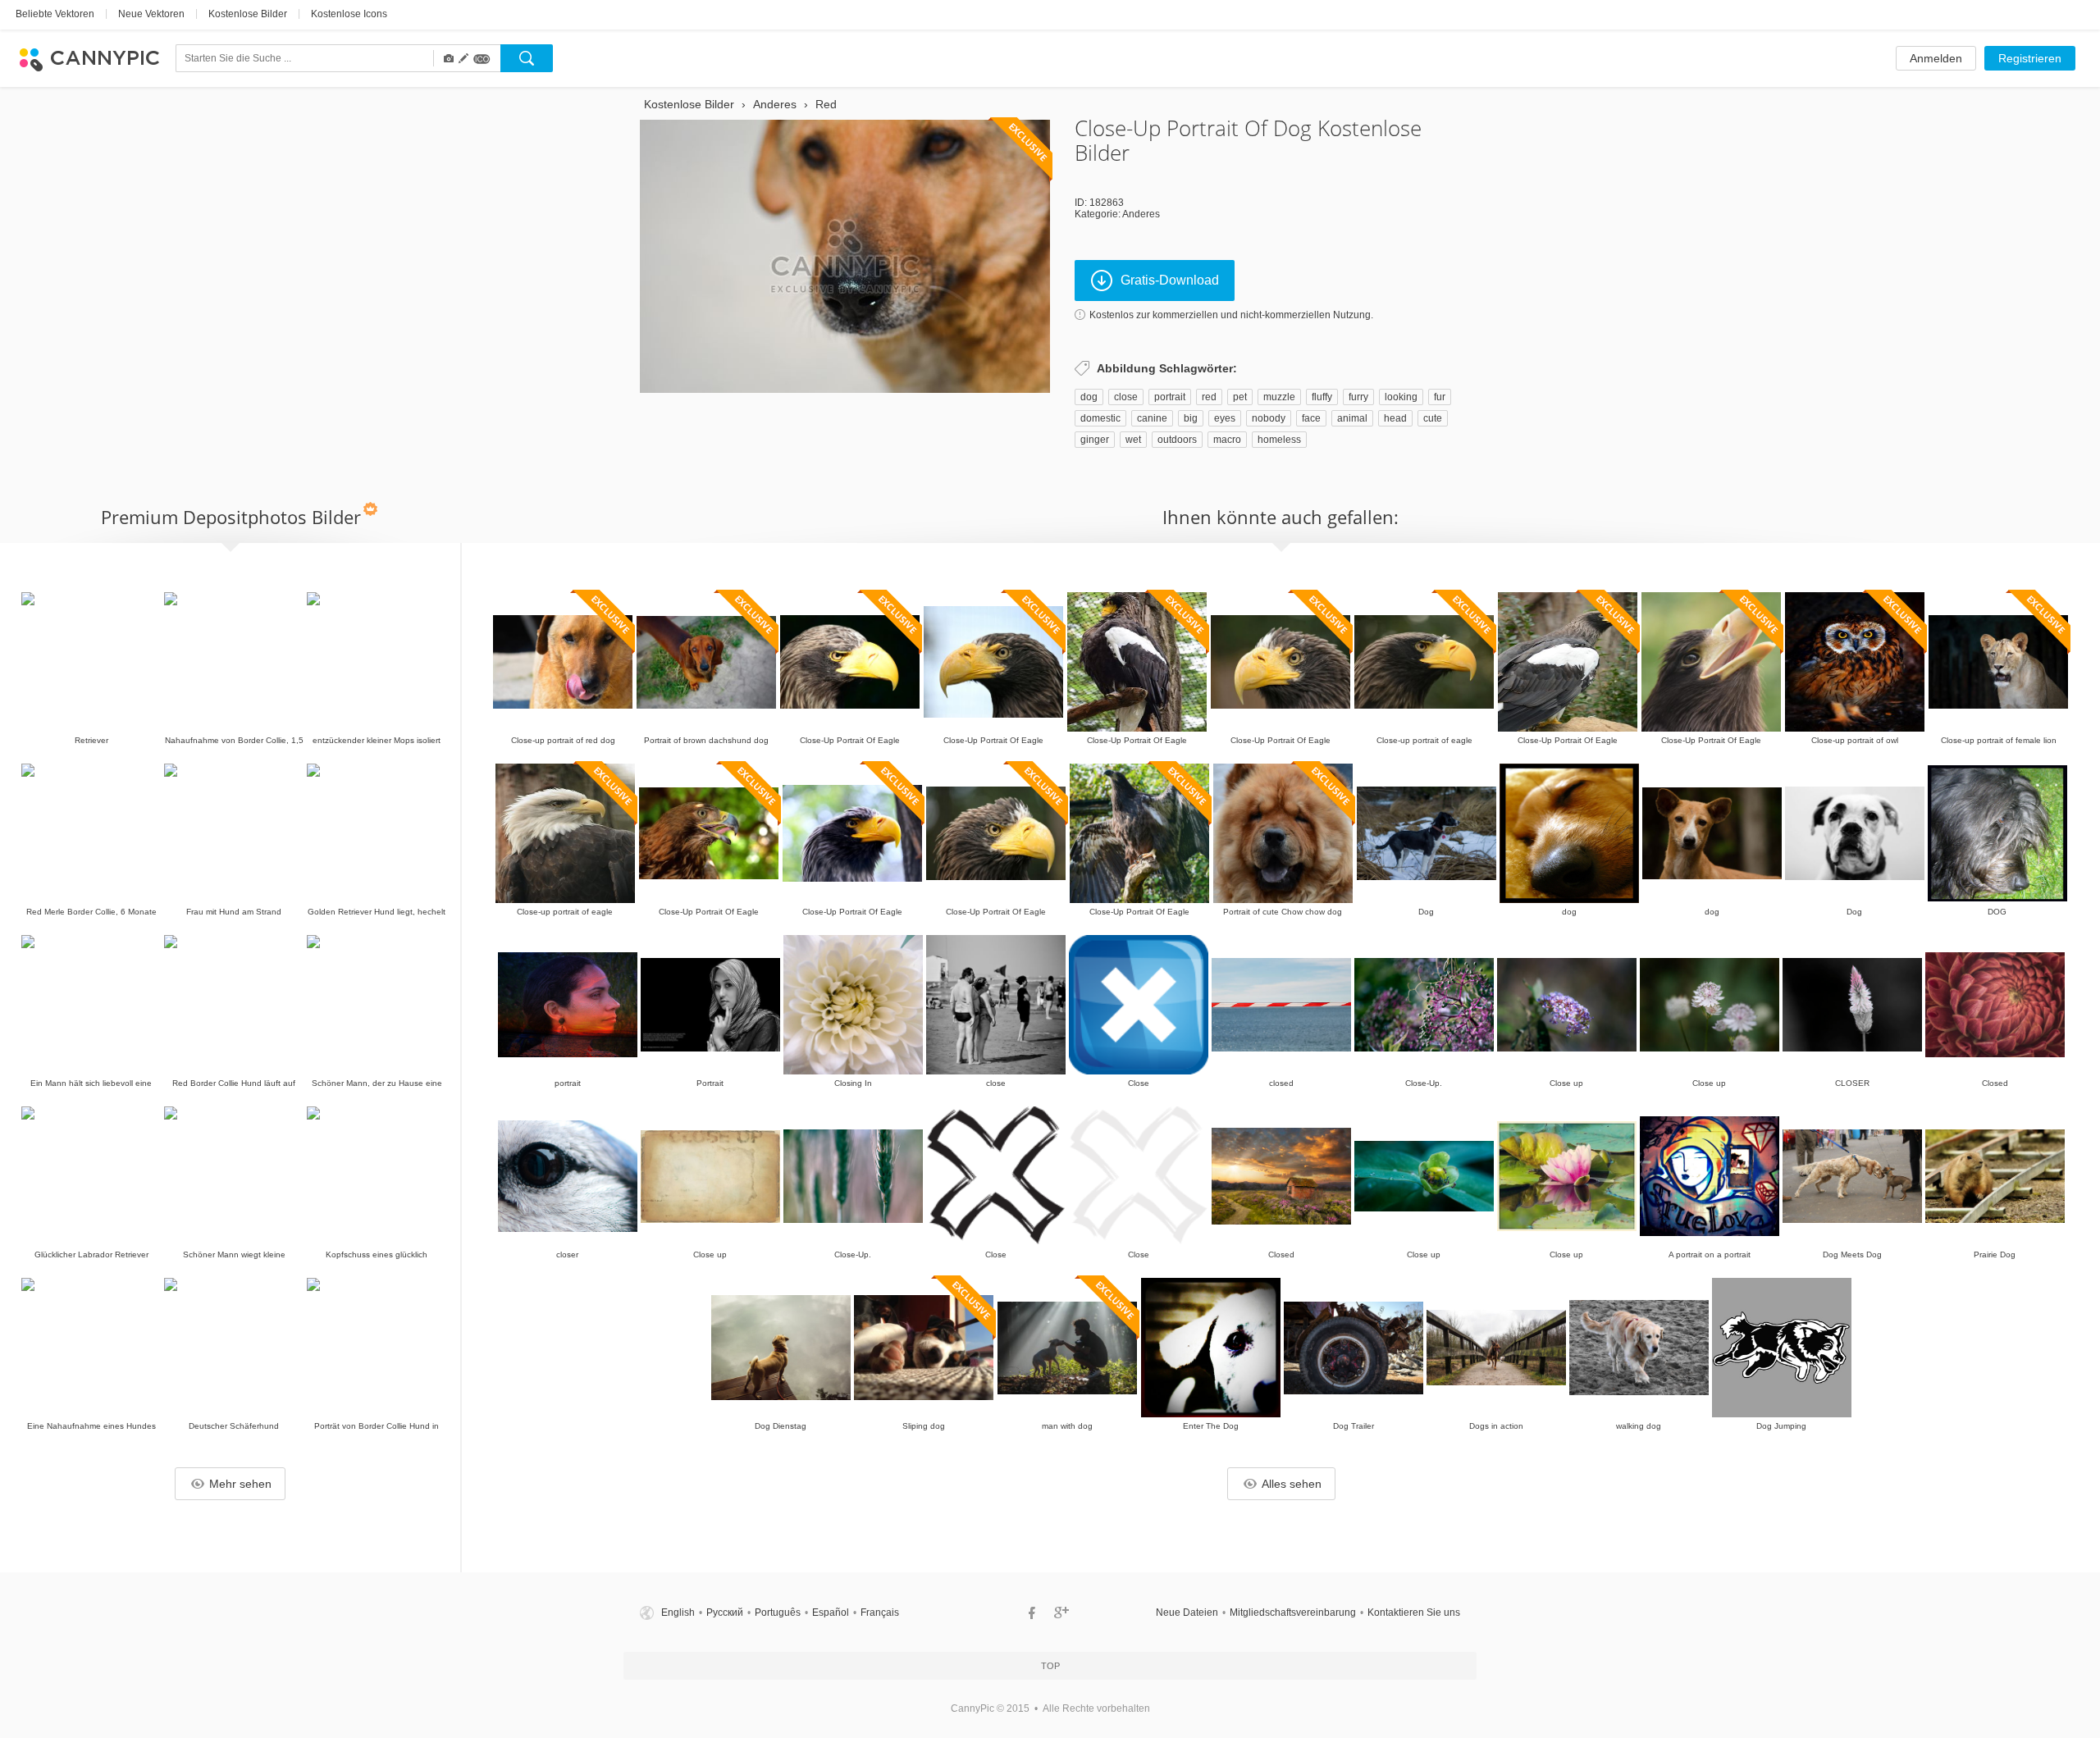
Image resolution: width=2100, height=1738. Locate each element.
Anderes (1141, 214)
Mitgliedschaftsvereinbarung (1293, 1613)
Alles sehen (1292, 1484)
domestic (1100, 418)
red (1209, 397)
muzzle (1279, 397)
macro (1227, 440)
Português (778, 1613)
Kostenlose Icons (349, 14)
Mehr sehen (240, 1484)
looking (1401, 397)
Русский (725, 1613)
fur (1440, 397)
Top (1050, 1666)
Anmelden (1936, 58)
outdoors (1177, 440)
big (1191, 418)
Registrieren (2030, 58)
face (1311, 418)
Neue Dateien (1187, 1613)
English (678, 1613)
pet (1240, 397)
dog (1089, 397)
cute (1433, 418)
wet (1133, 440)
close (1126, 397)
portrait (1170, 397)
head (1395, 418)
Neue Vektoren (151, 14)
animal (1352, 418)
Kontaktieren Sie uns (1414, 1613)
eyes (1225, 418)
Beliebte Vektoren (55, 14)
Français (880, 1613)
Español (831, 1613)
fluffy (1322, 397)
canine (1152, 418)
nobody (1269, 418)
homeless (1279, 440)
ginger (1095, 440)
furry (1358, 397)
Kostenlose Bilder (248, 14)
